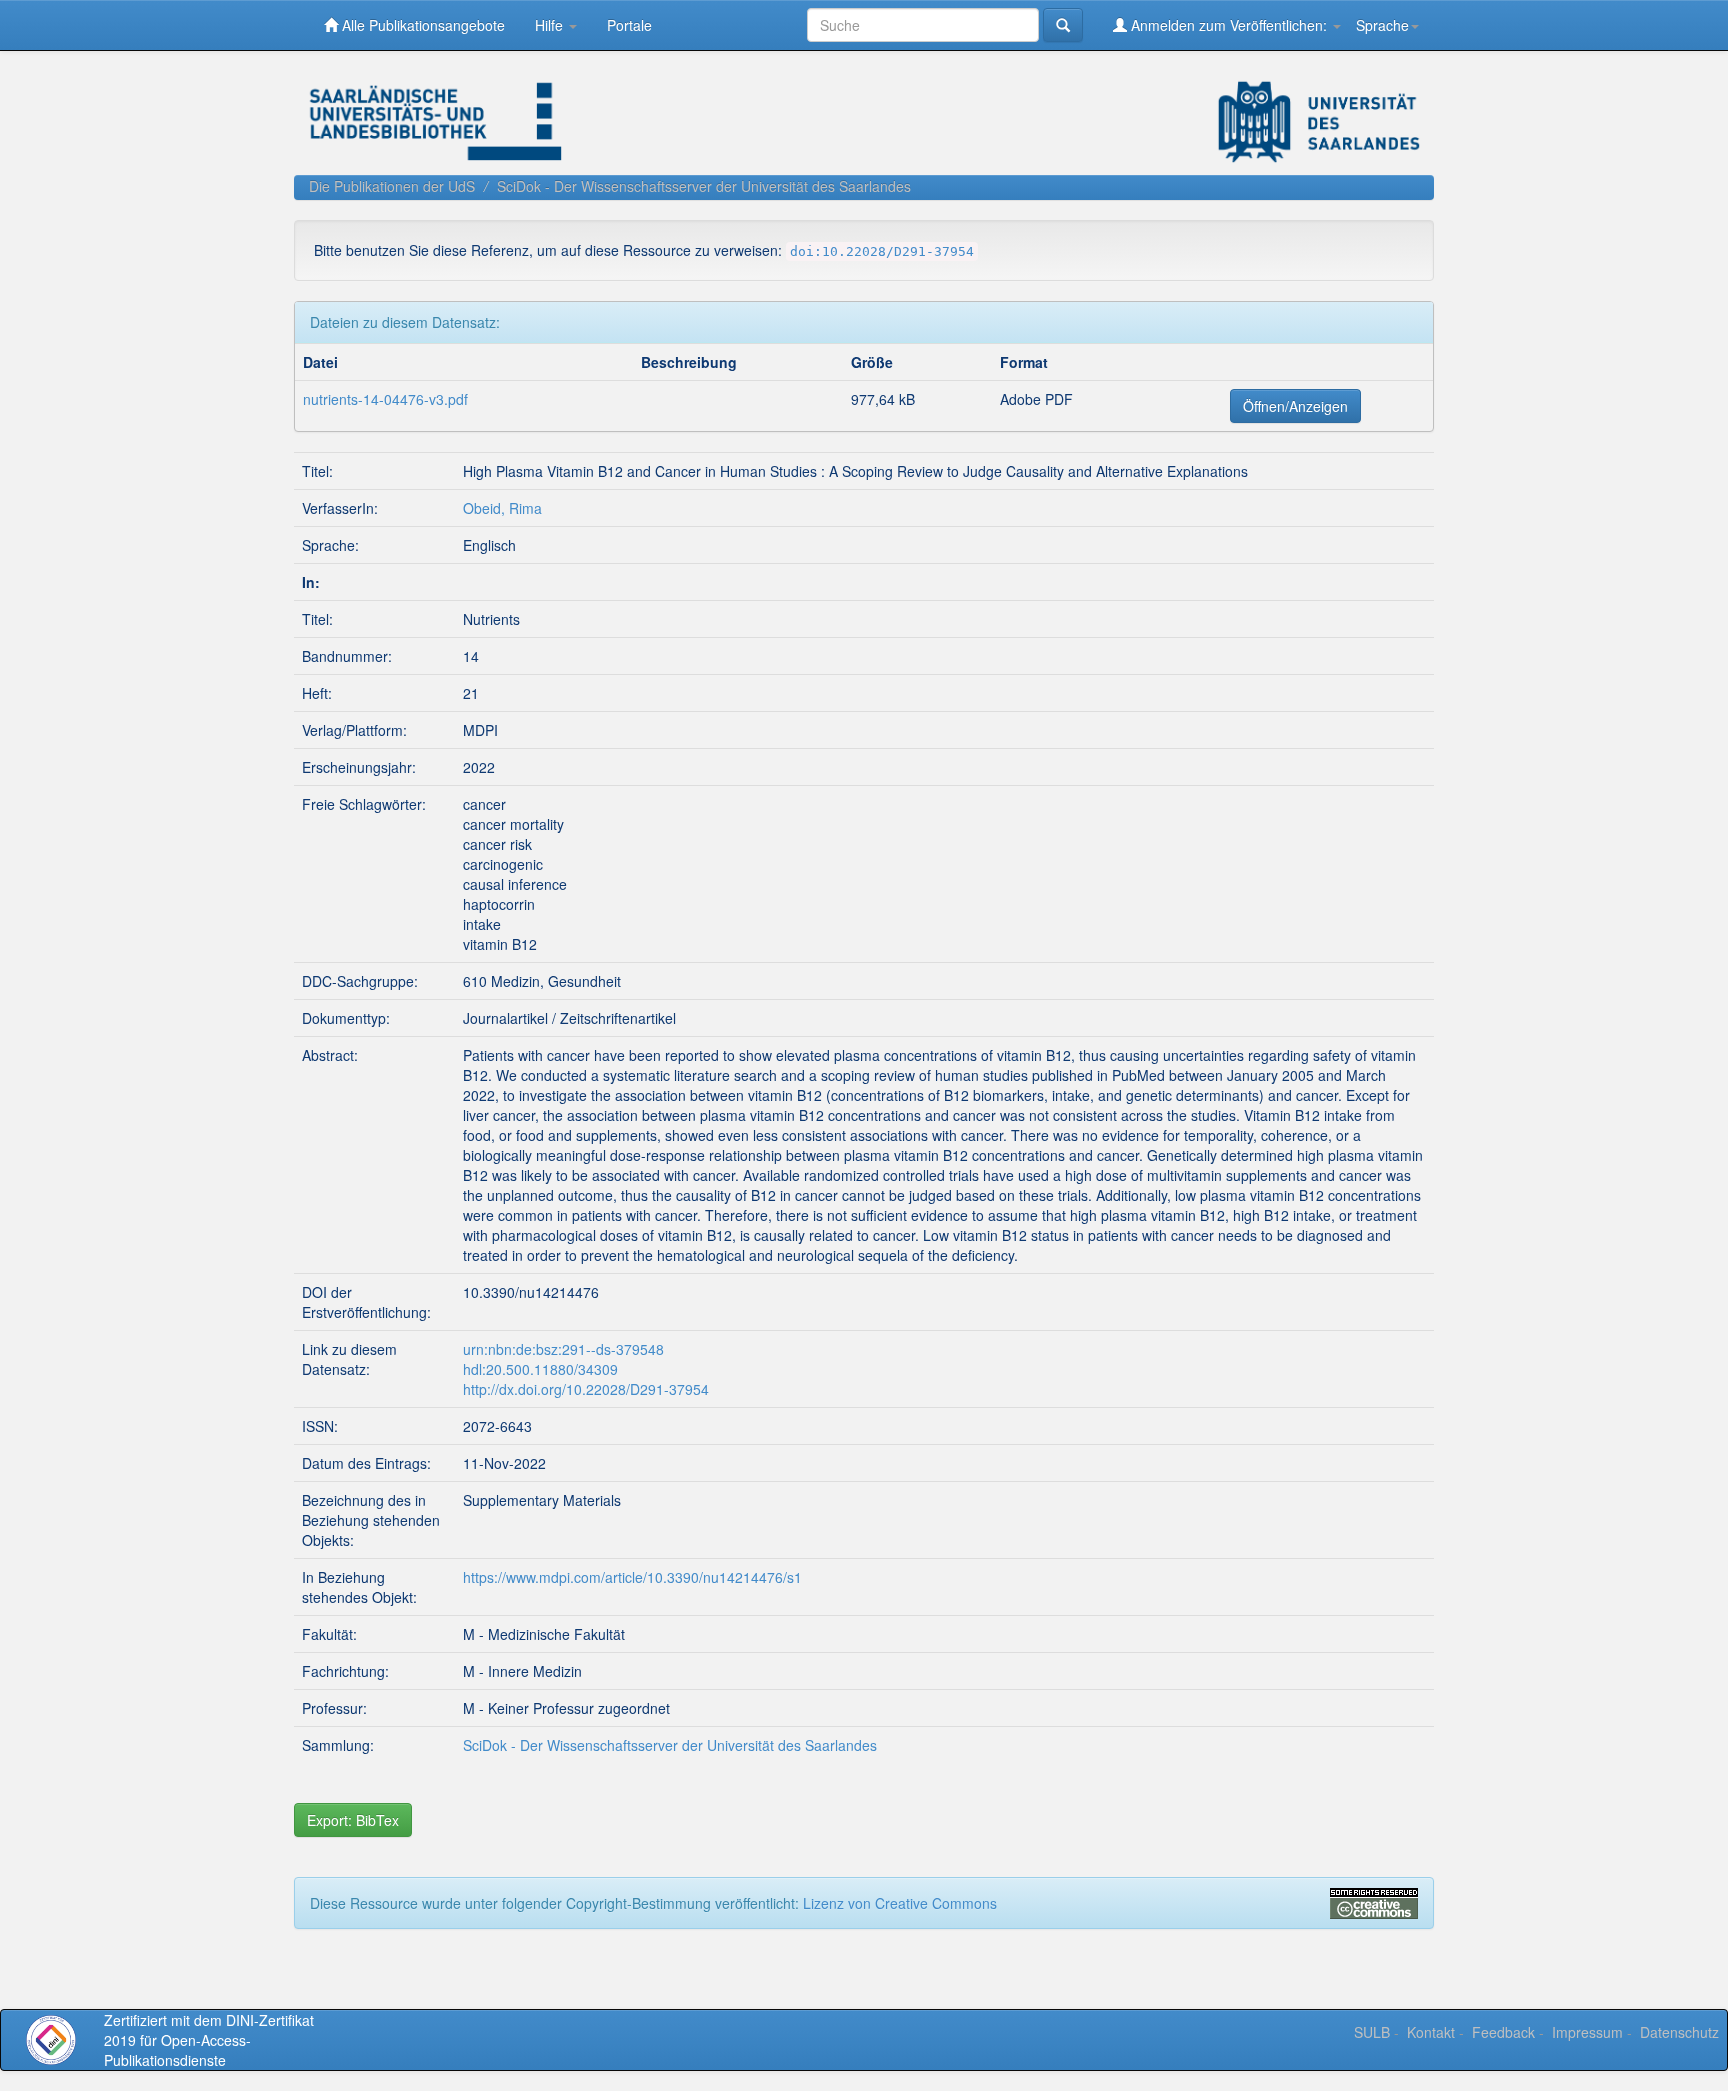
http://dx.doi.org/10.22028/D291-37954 (586, 1389)
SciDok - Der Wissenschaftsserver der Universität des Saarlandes (704, 186)
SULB (1372, 2032)
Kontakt (1431, 2032)
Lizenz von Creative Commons (900, 1903)
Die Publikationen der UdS (392, 186)
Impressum (1587, 2032)
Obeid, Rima (502, 508)
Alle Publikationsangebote (421, 25)
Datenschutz (1679, 2032)
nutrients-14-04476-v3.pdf (385, 399)
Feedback (1503, 2032)
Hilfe (551, 25)
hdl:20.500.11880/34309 (540, 1369)
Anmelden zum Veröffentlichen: (1229, 25)
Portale (629, 25)
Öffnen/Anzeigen (1295, 406)
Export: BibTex (353, 1820)
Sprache (1382, 25)
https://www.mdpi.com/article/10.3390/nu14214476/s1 (632, 1577)
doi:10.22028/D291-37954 (882, 251)
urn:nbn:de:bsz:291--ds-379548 (563, 1349)
